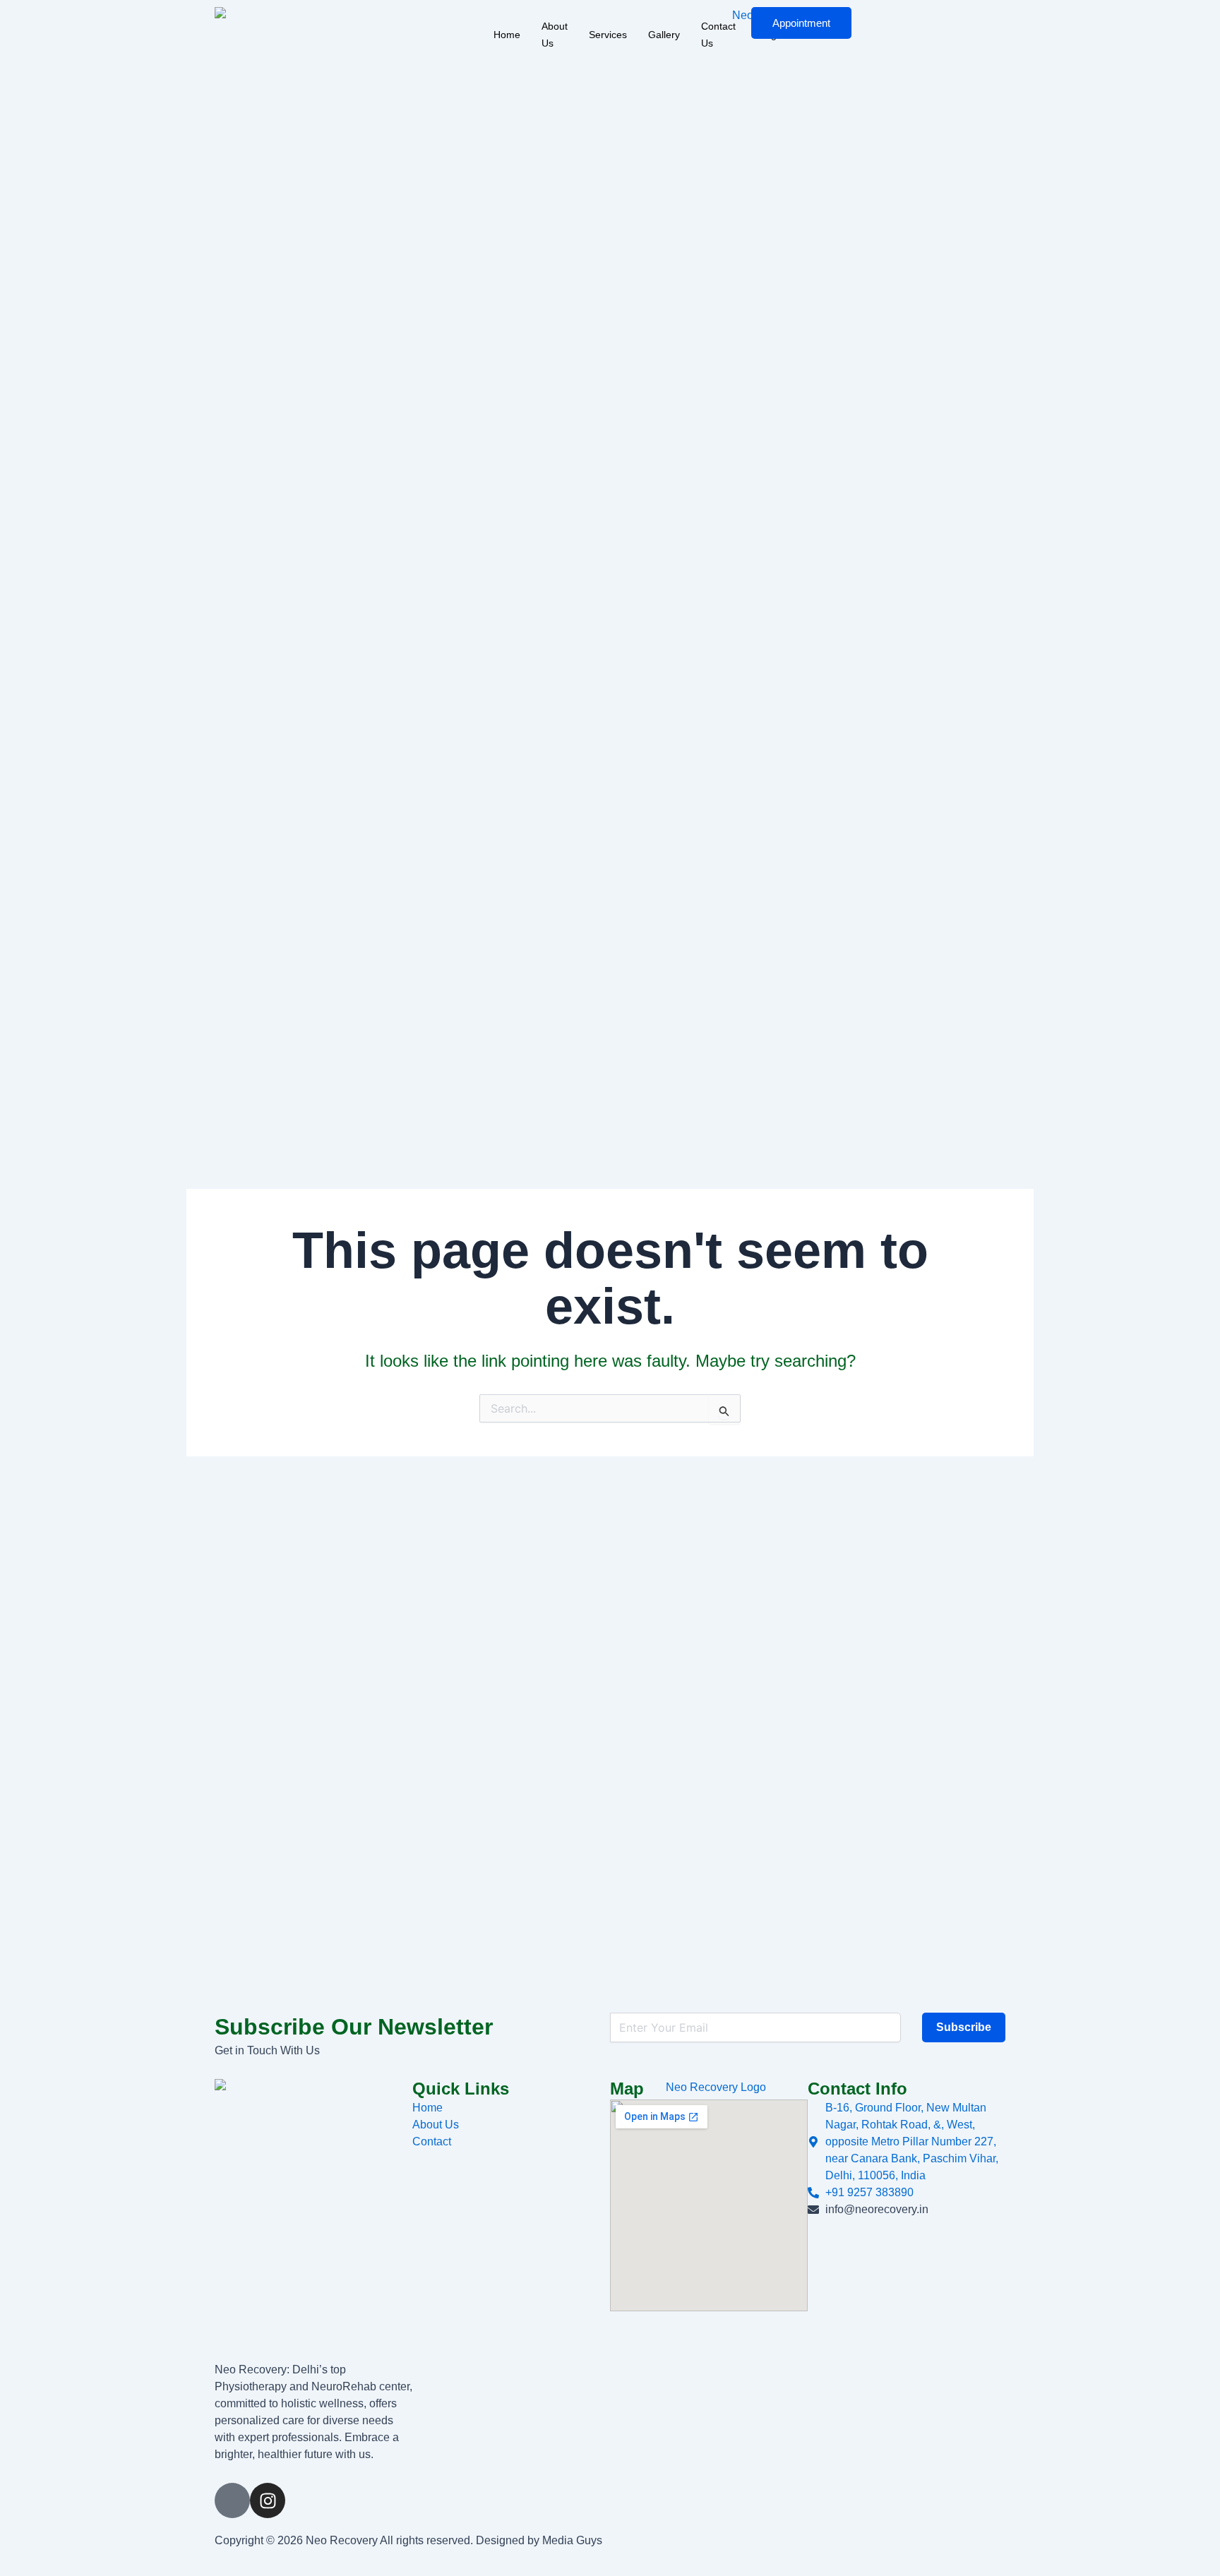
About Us (555, 35)
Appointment (801, 23)
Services (608, 35)
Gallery (664, 35)
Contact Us (718, 35)
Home (507, 35)
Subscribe (964, 2027)
